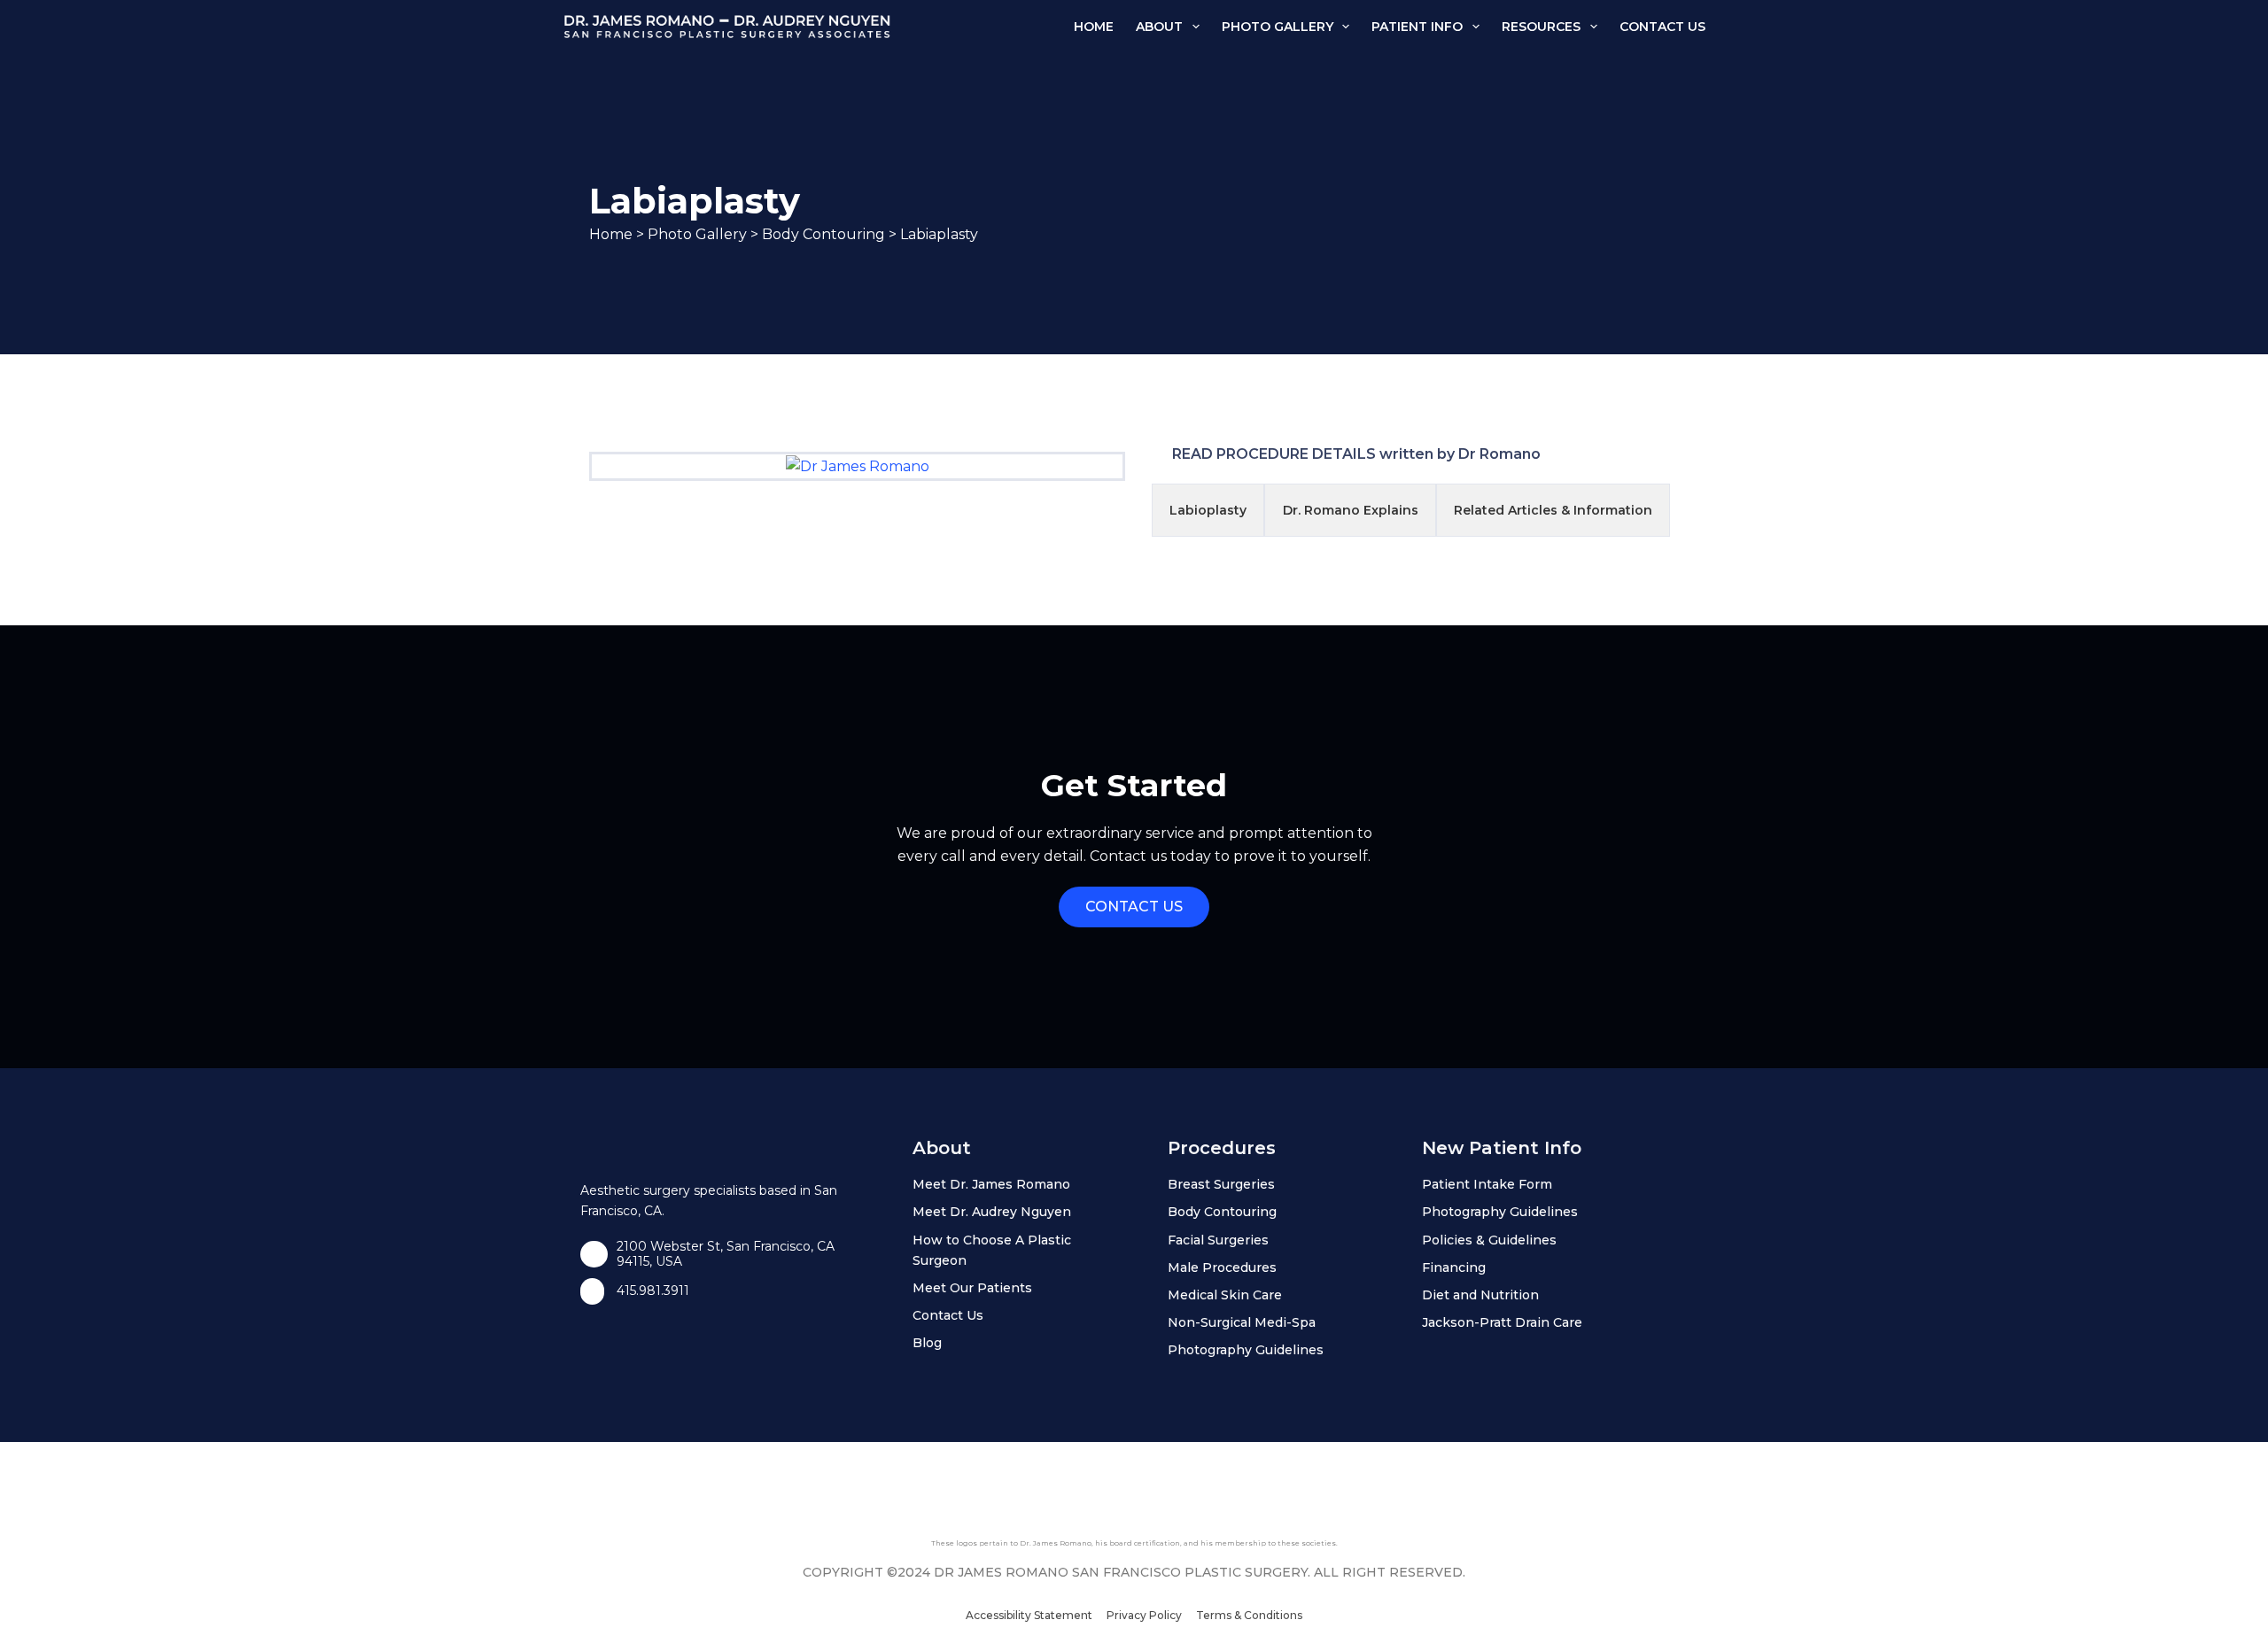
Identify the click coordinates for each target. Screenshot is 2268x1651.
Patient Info (1417, 27)
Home (1094, 27)
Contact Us (1662, 27)
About (1159, 27)
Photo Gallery (1278, 27)
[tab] (1208, 510)
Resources (1541, 27)
